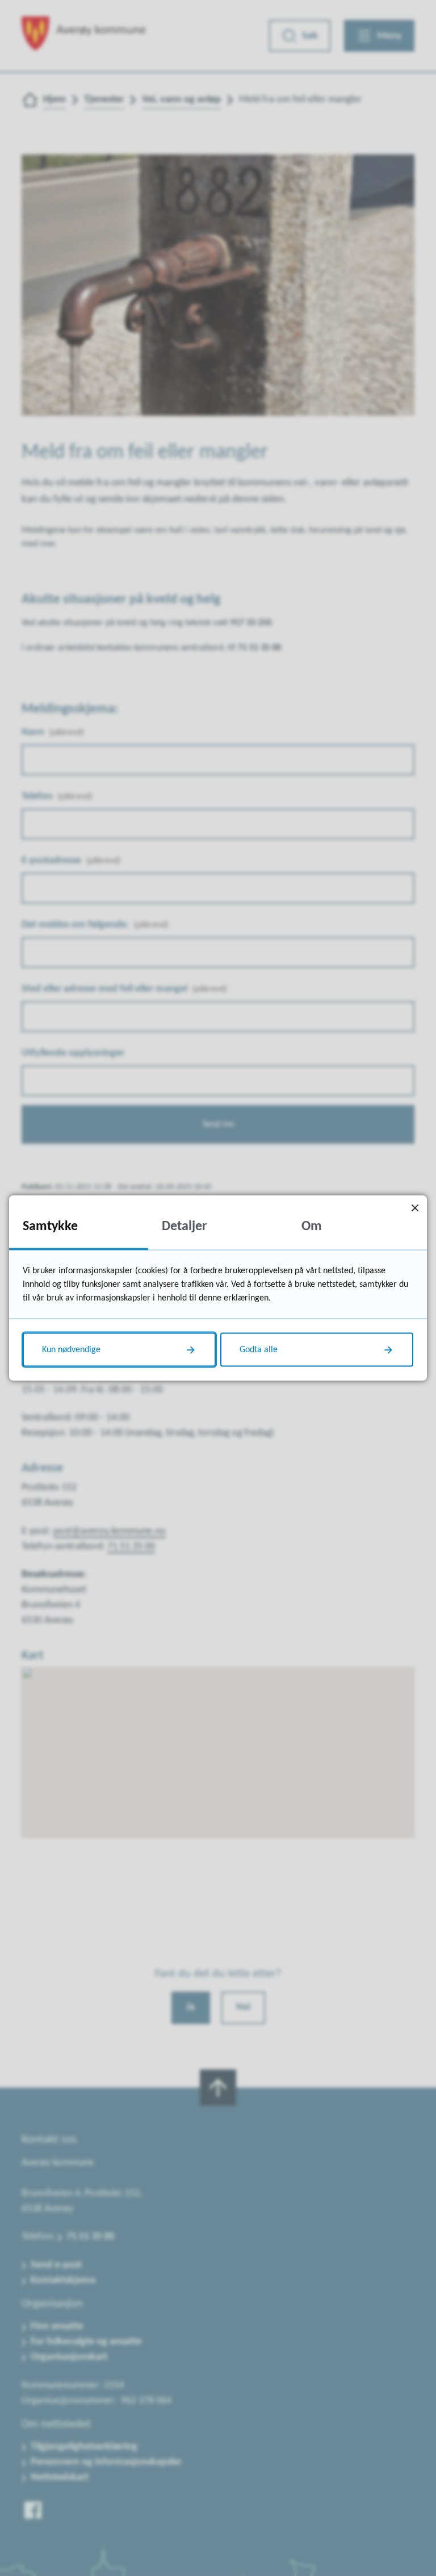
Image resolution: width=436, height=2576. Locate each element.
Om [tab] (312, 1227)
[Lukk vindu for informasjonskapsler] (415, 1208)
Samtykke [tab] (50, 1227)
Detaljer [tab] (185, 1227)
